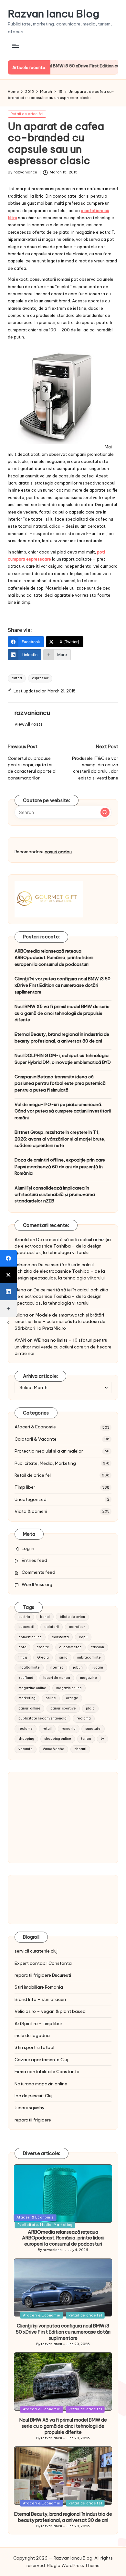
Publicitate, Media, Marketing (45, 1463)
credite (43, 1647)
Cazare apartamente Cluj (41, 2060)
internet (56, 1667)
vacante (26, 1749)
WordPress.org (37, 1584)
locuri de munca (57, 1678)
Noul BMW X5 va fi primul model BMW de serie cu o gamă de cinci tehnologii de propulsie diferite (62, 1013)
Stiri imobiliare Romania (39, 1987)
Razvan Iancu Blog (53, 14)
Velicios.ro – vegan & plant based (50, 2011)
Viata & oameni (31, 1511)
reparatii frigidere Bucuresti (43, 1975)
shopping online (58, 1739)
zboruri (80, 1749)
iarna (63, 1657)
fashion (98, 1647)
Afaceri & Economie (35, 1427)
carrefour (77, 1627)
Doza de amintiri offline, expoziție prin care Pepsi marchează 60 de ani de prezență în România (60, 1166)
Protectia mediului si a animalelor (49, 1451)
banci (45, 1617)
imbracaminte (89, 1657)
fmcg (23, 1657)
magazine (89, 1678)
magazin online (69, 1688)
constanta (60, 1637)
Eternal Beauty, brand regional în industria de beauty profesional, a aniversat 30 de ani (62, 1037)
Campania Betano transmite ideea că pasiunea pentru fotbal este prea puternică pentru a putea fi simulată (60, 1083)
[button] (29, 724)
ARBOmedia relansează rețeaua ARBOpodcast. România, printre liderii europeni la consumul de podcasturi (54, 958)
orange (72, 1698)
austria (24, 1617)
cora (22, 1647)
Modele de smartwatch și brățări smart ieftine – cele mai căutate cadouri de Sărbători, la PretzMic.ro (60, 1322)
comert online (30, 1637)
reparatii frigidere (33, 2120)
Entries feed (34, 1560)
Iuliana (21, 1315)
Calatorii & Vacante (36, 1439)
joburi (78, 1667)
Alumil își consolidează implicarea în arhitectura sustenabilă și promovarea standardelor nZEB (55, 1195)
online (51, 1698)
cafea (17, 678)
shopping (26, 1739)
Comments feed (38, 1572)
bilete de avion (72, 1617)
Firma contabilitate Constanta (47, 2072)
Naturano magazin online (41, 2084)
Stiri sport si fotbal (34, 2047)
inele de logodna (32, 2035)
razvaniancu (32, 713)
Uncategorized (31, 1499)
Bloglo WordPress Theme (73, 2565)
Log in (28, 1548)
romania (69, 1729)
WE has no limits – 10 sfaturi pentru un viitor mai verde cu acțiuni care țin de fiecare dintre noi (63, 1347)
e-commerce (70, 1647)
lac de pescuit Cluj (33, 2096)
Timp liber (25, 1487)
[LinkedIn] (8, 1292)
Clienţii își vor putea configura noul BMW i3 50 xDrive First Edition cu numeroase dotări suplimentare (63, 985)
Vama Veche (53, 1749)
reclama (84, 1718)
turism (86, 1739)
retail (47, 1729)
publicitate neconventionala (42, 1718)
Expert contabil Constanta (43, 1963)
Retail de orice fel (27, 114)
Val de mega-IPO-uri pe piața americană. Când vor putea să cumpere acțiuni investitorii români (63, 1111)
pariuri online (29, 1708)
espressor (40, 678)
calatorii (52, 1627)
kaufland (26, 1678)
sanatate (93, 1729)
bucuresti (26, 1627)
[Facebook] (8, 1258)
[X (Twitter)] (8, 1275)
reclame (26, 1729)
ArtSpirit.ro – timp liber (38, 2023)
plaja (90, 1708)
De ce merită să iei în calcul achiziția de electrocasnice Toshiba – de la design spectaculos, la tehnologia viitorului (63, 1246)
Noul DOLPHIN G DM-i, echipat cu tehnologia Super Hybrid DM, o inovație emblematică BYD (63, 1059)
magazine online (32, 1688)
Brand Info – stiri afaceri (40, 1999)
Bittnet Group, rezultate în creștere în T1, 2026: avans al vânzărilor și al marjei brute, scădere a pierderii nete (60, 1139)
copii (83, 1637)
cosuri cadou (58, 852)
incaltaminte (29, 1667)
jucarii (98, 1667)
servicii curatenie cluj (36, 1951)
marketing (27, 1698)
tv (102, 1739)
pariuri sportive (63, 1708)
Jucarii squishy (30, 2108)
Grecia (43, 1657)
